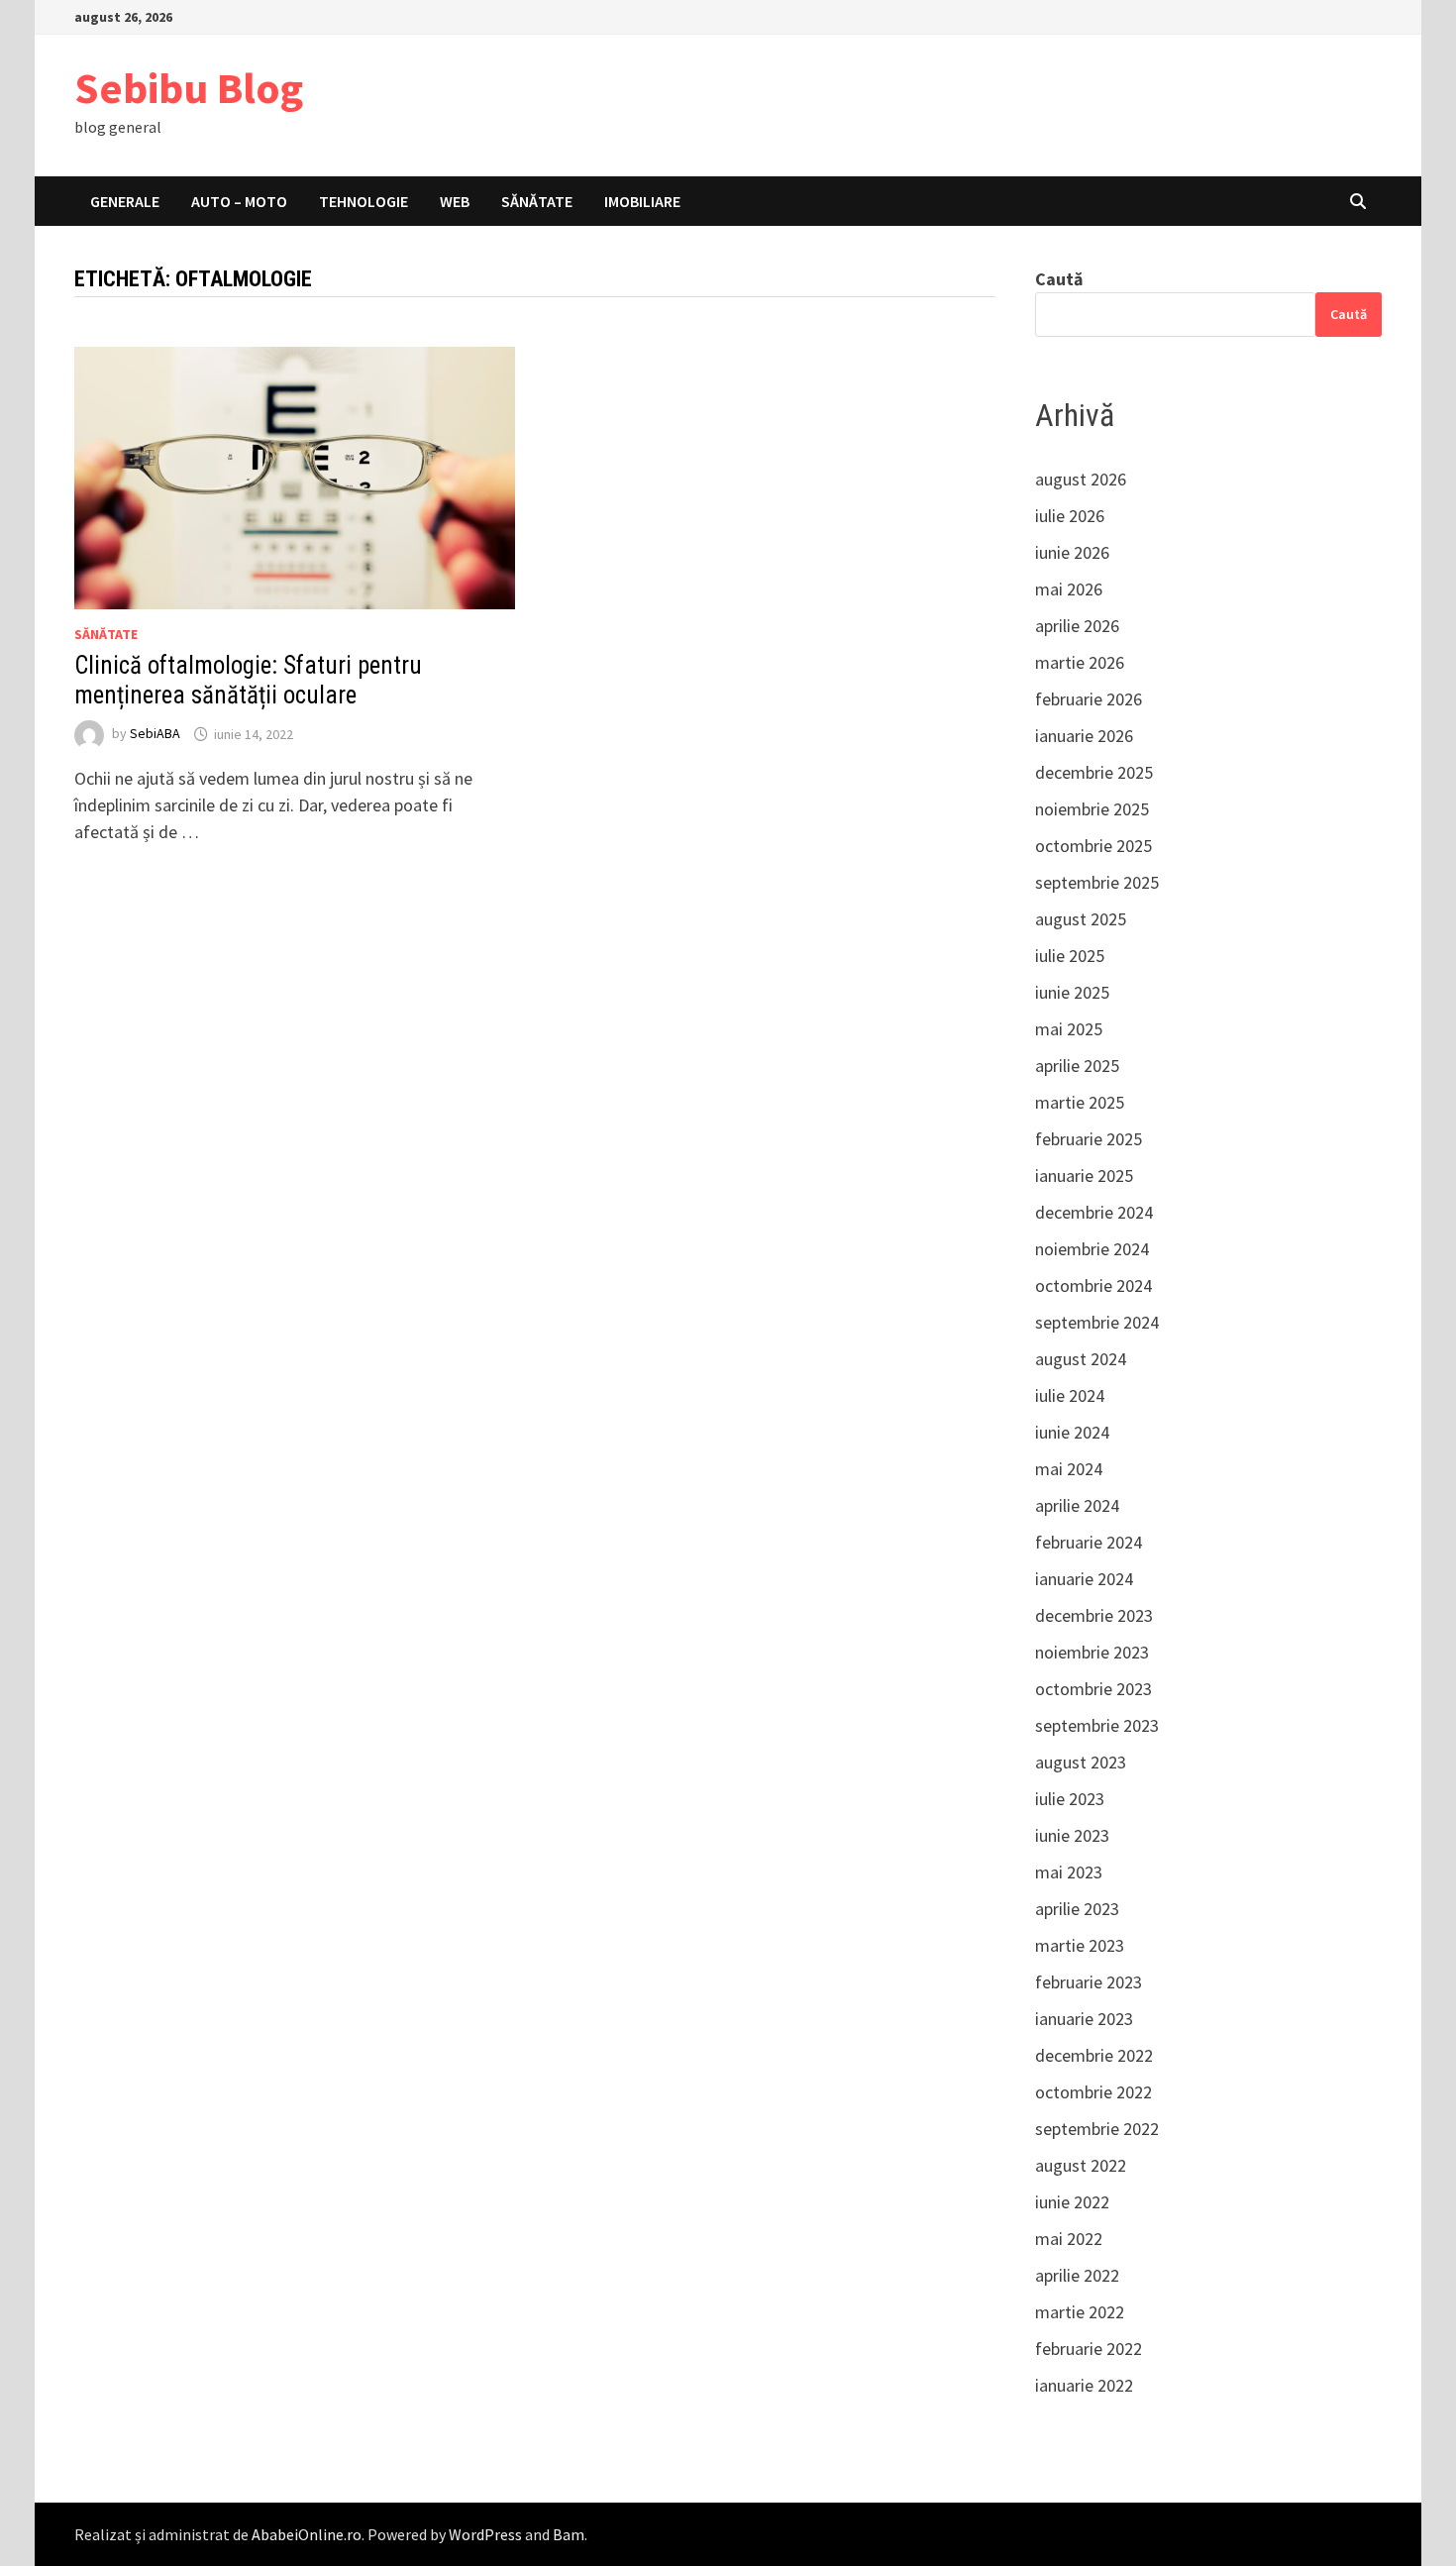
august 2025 (1081, 919)
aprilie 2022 (1077, 2275)
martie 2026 (1080, 662)
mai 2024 (1069, 1469)
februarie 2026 (1089, 699)
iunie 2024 (1072, 1432)
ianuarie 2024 (1084, 1579)
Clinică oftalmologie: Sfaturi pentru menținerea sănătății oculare (248, 680)
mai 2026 (1069, 589)
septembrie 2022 (1097, 2129)
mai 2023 (1069, 1872)
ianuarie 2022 (1084, 2385)
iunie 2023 (1072, 1835)
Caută (1059, 279)
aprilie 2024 (1077, 1505)
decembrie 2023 (1094, 1615)
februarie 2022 (1089, 2349)
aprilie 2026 (1077, 626)
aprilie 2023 (1077, 1909)
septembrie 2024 (1097, 1322)
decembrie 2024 (1094, 1212)
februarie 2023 (1089, 1982)
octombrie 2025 (1093, 846)
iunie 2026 (1072, 552)
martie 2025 (1080, 1102)
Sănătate (537, 201)
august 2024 (1081, 1359)
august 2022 (1081, 2165)
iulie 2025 (1070, 956)
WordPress (485, 2534)
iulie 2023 (1070, 1799)
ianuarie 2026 (1084, 736)
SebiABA (155, 734)
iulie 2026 (1070, 516)
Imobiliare (642, 201)
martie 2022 (1080, 2312)
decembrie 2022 (1094, 2055)
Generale (125, 201)
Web (455, 201)
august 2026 (1081, 479)
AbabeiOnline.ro (307, 2534)
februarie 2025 (1089, 1139)
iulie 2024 (1070, 1395)
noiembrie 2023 (1092, 1652)
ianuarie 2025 (1084, 1176)
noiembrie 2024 (1092, 1249)
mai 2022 (1069, 2239)
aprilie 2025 (1077, 1066)
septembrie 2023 (1097, 1725)
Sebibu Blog (189, 88)
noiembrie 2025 (1092, 809)
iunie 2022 (1072, 2202)
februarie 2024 (1089, 1542)
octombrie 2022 (1093, 2092)
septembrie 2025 (1097, 882)
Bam (569, 2534)
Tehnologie (364, 201)
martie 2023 (1080, 1945)
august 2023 (1081, 1762)
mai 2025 (1069, 1029)
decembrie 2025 (1094, 772)
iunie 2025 (1072, 992)
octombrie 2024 (1093, 1285)
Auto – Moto (239, 201)
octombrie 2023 (1093, 1689)
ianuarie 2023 (1084, 2019)
